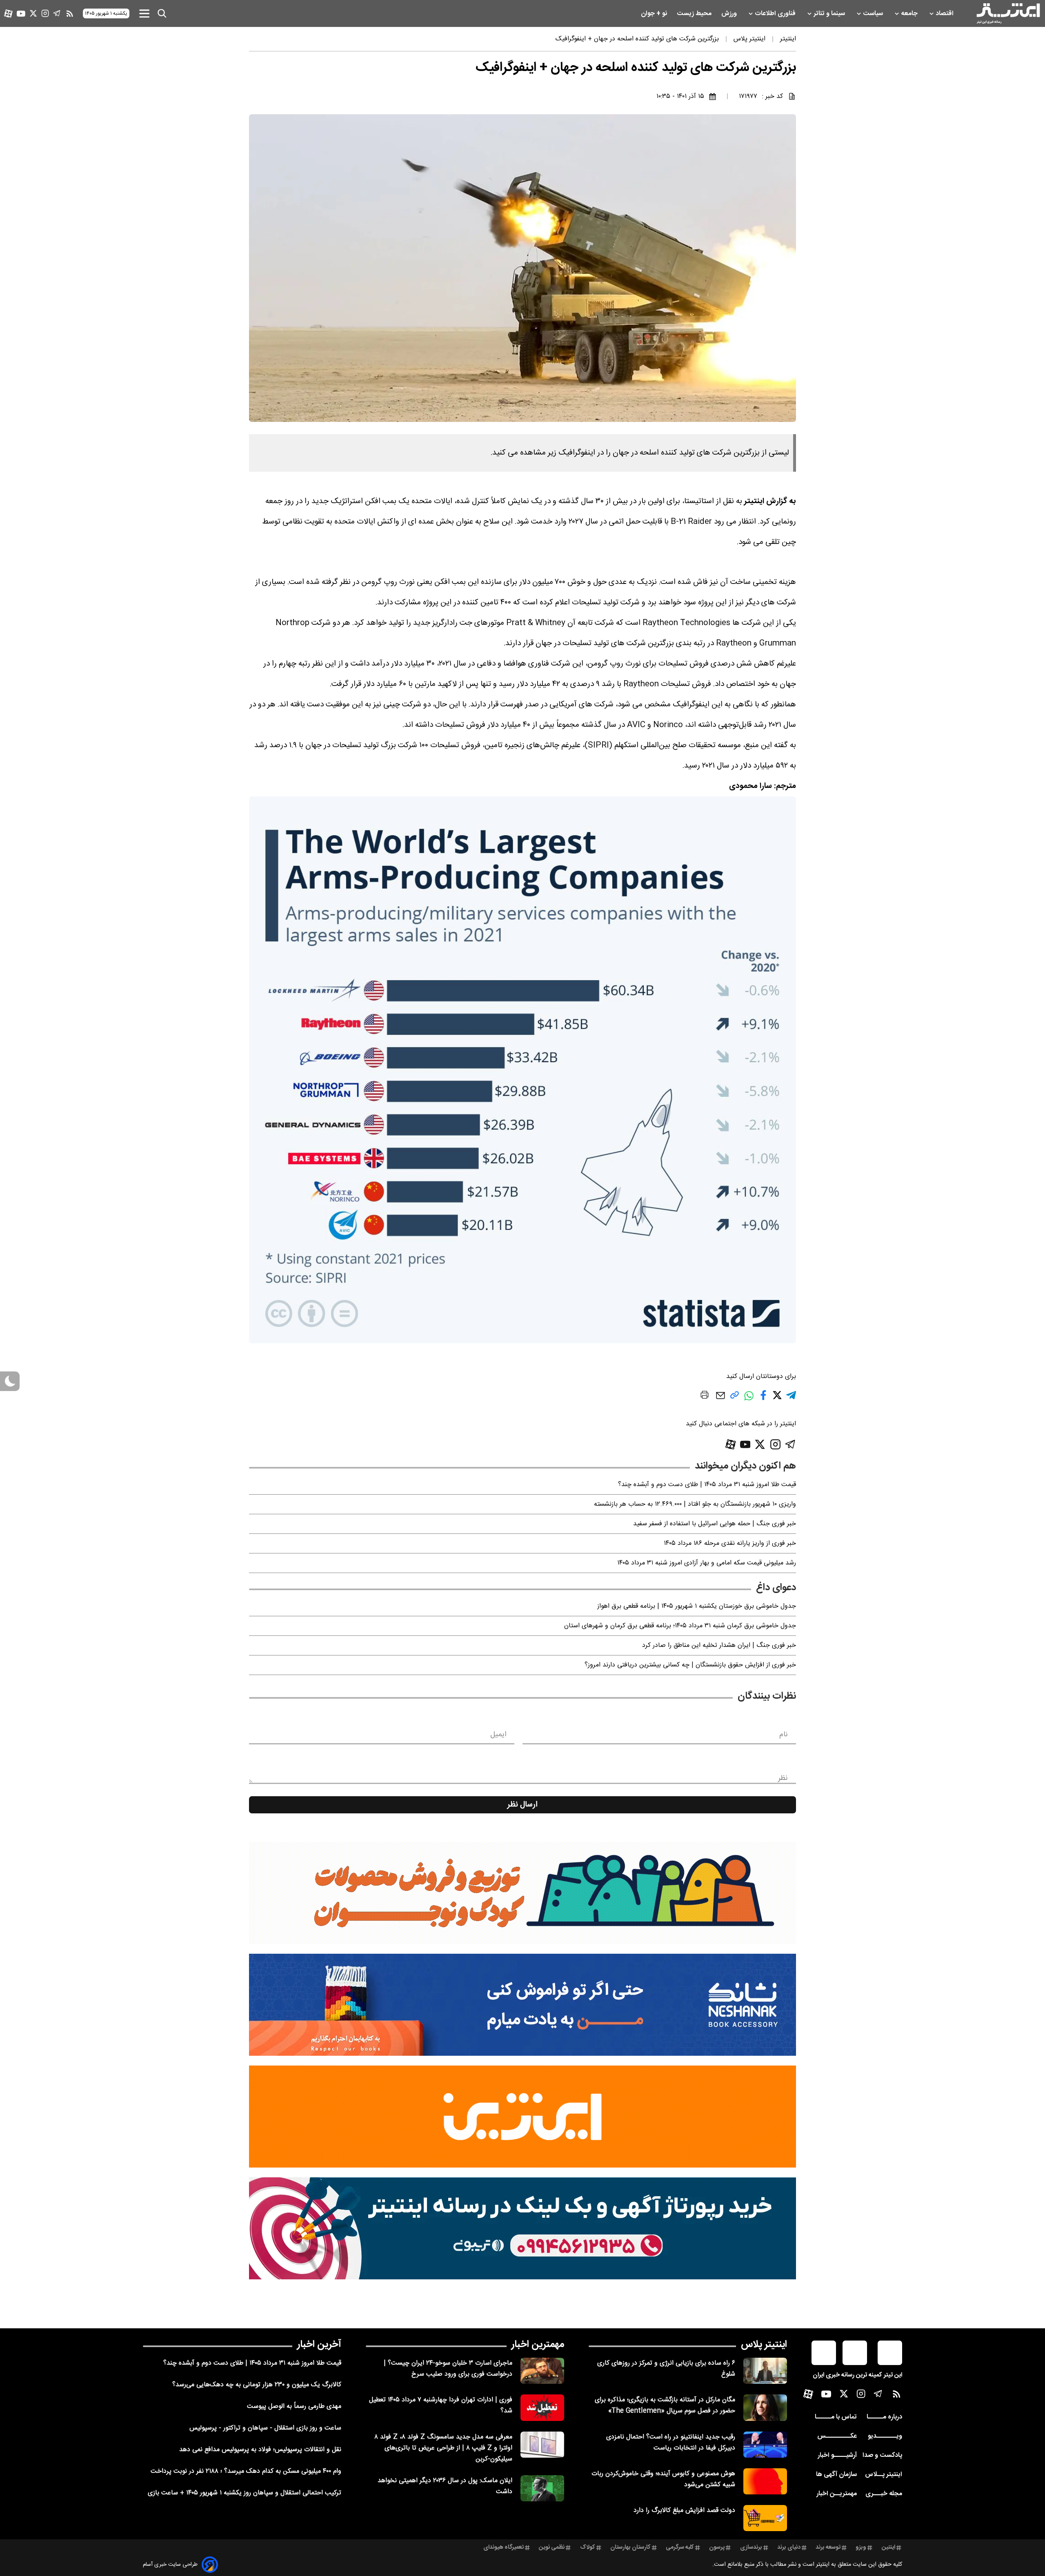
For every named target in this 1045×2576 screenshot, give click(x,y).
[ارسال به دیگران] (720, 1399)
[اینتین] (522, 2117)
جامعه (910, 14)
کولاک (588, 2547)
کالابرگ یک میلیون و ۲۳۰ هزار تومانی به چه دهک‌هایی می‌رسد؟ (257, 2385)
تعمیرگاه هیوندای (504, 2547)
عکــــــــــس (837, 2436)
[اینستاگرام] (45, 13)
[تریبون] (522, 2228)
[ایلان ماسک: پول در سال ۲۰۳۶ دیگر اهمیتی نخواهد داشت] (542, 2488)
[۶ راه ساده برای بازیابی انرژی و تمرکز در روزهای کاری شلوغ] (765, 2371)
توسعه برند (828, 2547)
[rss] (70, 13)
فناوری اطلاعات (776, 14)
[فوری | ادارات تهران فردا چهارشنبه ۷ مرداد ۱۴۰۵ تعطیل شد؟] (542, 2407)
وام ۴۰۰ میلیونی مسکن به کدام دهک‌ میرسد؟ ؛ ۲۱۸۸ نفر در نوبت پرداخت (246, 2471)
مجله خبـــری (884, 2494)
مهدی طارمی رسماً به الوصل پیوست (294, 2406)
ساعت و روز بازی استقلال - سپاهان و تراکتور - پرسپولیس (265, 2428)
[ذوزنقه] (522, 1893)
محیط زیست (695, 14)
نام (784, 1735)
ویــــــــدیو (885, 2436)
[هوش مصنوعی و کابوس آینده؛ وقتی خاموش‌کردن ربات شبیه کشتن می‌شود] (765, 2481)
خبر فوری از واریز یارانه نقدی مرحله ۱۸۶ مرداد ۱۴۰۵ (730, 1543)
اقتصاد (945, 14)
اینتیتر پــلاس (884, 2475)
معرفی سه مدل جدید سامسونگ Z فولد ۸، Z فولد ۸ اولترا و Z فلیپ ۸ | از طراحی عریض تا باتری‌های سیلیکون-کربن (443, 2448)
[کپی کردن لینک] (735, 1398)
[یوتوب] (21, 14)
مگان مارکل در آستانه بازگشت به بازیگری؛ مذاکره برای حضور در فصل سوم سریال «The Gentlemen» (665, 2405)
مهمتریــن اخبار (837, 2494)
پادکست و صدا (882, 2455)
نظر (783, 1778)
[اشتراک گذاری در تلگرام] (791, 1399)
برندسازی (751, 2547)
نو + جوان (655, 14)
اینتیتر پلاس (764, 2345)
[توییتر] (33, 13)
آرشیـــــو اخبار (837, 2455)
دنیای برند (789, 2547)
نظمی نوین (552, 2547)
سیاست (874, 14)
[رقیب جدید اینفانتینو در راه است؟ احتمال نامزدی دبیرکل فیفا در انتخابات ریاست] (765, 2445)
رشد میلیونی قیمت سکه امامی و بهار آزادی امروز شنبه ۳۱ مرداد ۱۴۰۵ (707, 1563)
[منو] (144, 13)
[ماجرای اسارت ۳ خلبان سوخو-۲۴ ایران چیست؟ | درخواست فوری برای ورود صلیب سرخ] (542, 2371)
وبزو (861, 2547)
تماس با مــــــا (836, 2417)
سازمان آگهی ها (836, 2475)
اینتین (888, 2547)
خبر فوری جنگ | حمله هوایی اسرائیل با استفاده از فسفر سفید (715, 1524)
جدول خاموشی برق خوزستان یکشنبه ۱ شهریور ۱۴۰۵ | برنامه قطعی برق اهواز (697, 1606)
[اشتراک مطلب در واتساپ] (749, 1400)
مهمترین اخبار (538, 2345)
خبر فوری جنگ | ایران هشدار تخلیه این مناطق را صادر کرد (719, 1645)
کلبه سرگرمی (680, 2547)
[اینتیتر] (1008, 13)
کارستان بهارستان (630, 2547)
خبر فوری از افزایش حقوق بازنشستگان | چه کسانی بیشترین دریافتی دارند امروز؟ (690, 1665)
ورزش (730, 14)
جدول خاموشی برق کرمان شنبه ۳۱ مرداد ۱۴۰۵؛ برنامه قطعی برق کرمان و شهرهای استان (680, 1626)
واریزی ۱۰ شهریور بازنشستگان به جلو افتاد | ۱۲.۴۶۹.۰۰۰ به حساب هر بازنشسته (695, 1504)
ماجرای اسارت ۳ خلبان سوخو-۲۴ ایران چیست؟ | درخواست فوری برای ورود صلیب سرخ (448, 2369)
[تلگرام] (57, 13)
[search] (162, 13)
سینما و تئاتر (830, 14)
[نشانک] (522, 2005)
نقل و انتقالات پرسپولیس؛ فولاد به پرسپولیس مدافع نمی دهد (260, 2450)
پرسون (717, 2547)
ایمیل (498, 1735)
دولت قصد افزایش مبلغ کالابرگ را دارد (684, 2511)
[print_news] (705, 1396)
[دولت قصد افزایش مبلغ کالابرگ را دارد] (765, 2518)
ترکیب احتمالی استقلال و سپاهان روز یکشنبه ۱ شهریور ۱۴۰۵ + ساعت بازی (245, 2493)
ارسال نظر (522, 1805)
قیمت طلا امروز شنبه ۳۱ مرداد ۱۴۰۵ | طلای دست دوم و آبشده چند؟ (707, 1485)
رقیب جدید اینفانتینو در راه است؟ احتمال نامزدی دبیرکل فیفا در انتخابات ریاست (671, 2443)
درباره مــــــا (884, 2417)
